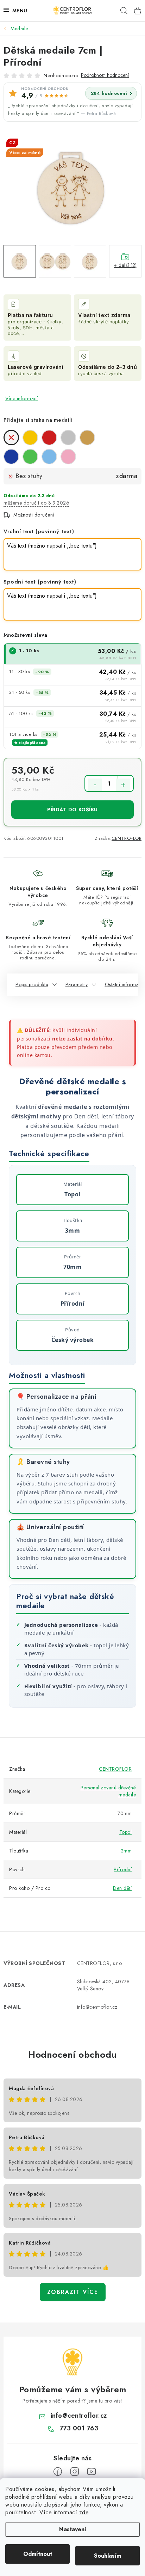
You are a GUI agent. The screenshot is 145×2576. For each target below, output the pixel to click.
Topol (126, 1832)
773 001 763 (79, 2428)
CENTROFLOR (127, 838)
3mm (126, 1851)
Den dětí (122, 1888)
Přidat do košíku (72, 810)
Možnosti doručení (34, 515)
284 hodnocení (109, 93)
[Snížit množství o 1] (95, 785)
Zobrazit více (73, 2292)
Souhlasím (108, 2556)
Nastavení (73, 2529)
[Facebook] (58, 2472)
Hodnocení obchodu (72, 2055)
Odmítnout (38, 2554)
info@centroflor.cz (79, 2416)
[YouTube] (92, 2472)
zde (84, 2512)
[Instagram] (75, 2472)
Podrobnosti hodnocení (105, 75)
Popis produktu (32, 984)
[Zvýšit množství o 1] (123, 785)
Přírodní (123, 1869)
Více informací (21, 398)
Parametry (77, 984)
